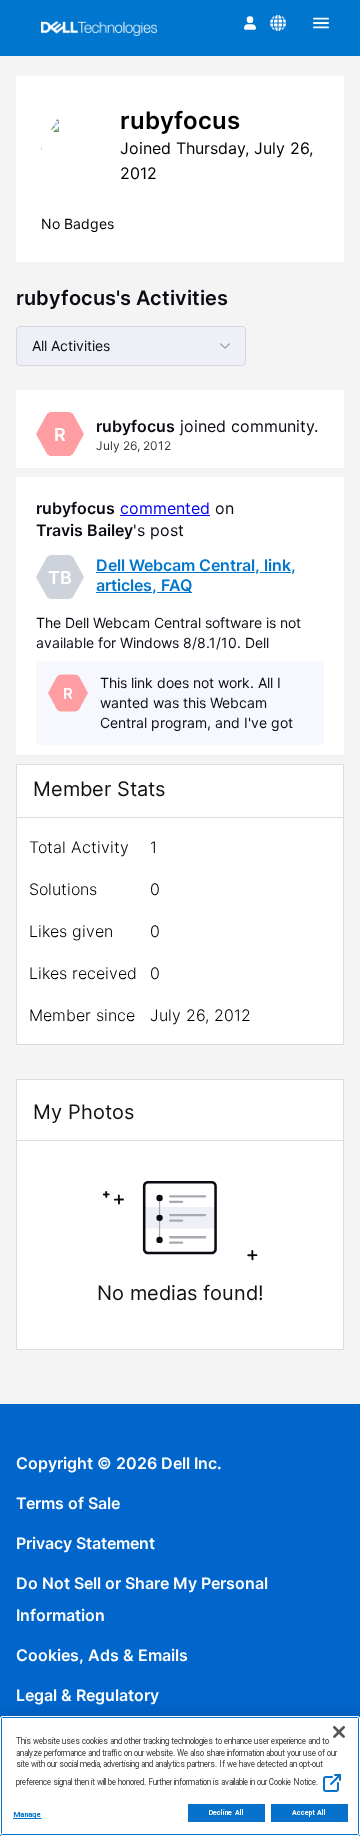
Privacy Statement (85, 1543)
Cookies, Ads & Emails (102, 1655)
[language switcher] (278, 23)
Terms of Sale (68, 1503)
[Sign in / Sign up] (250, 23)
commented (165, 508)
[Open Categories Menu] (321, 23)
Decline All (226, 1813)
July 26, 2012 (133, 445)
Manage (27, 1814)
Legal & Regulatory (87, 1695)
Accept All (309, 1813)
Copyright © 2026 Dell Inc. (119, 1463)
